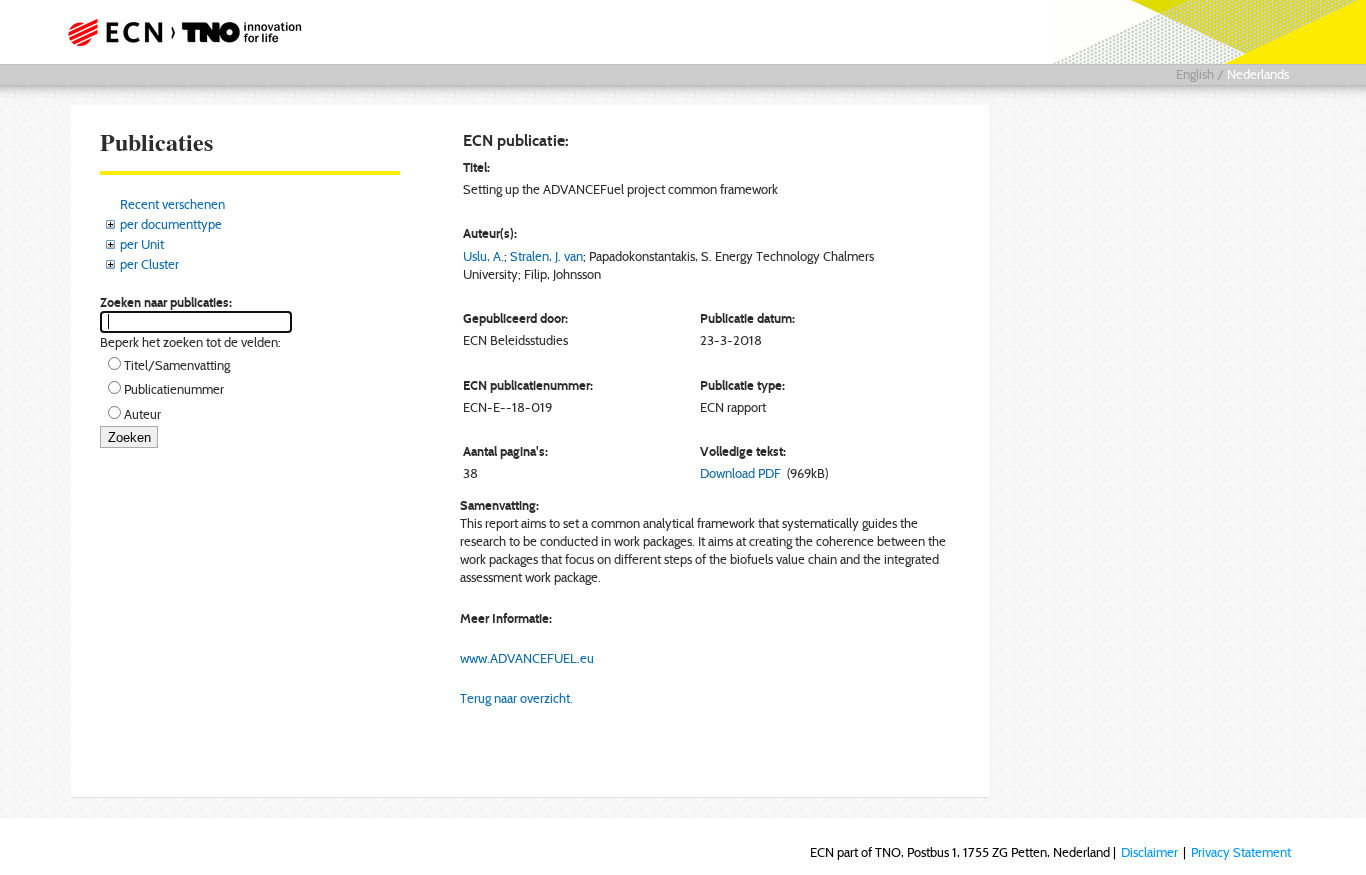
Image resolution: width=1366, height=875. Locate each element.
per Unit (142, 244)
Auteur (142, 414)
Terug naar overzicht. (516, 698)
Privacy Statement (1241, 852)
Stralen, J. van (546, 256)
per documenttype (171, 224)
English (1195, 74)
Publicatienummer (174, 389)
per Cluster (149, 264)
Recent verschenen (172, 204)
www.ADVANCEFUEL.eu (527, 658)
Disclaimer (1149, 852)
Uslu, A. (483, 256)
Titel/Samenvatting (177, 365)
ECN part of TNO (178, 32)
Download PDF (740, 473)
